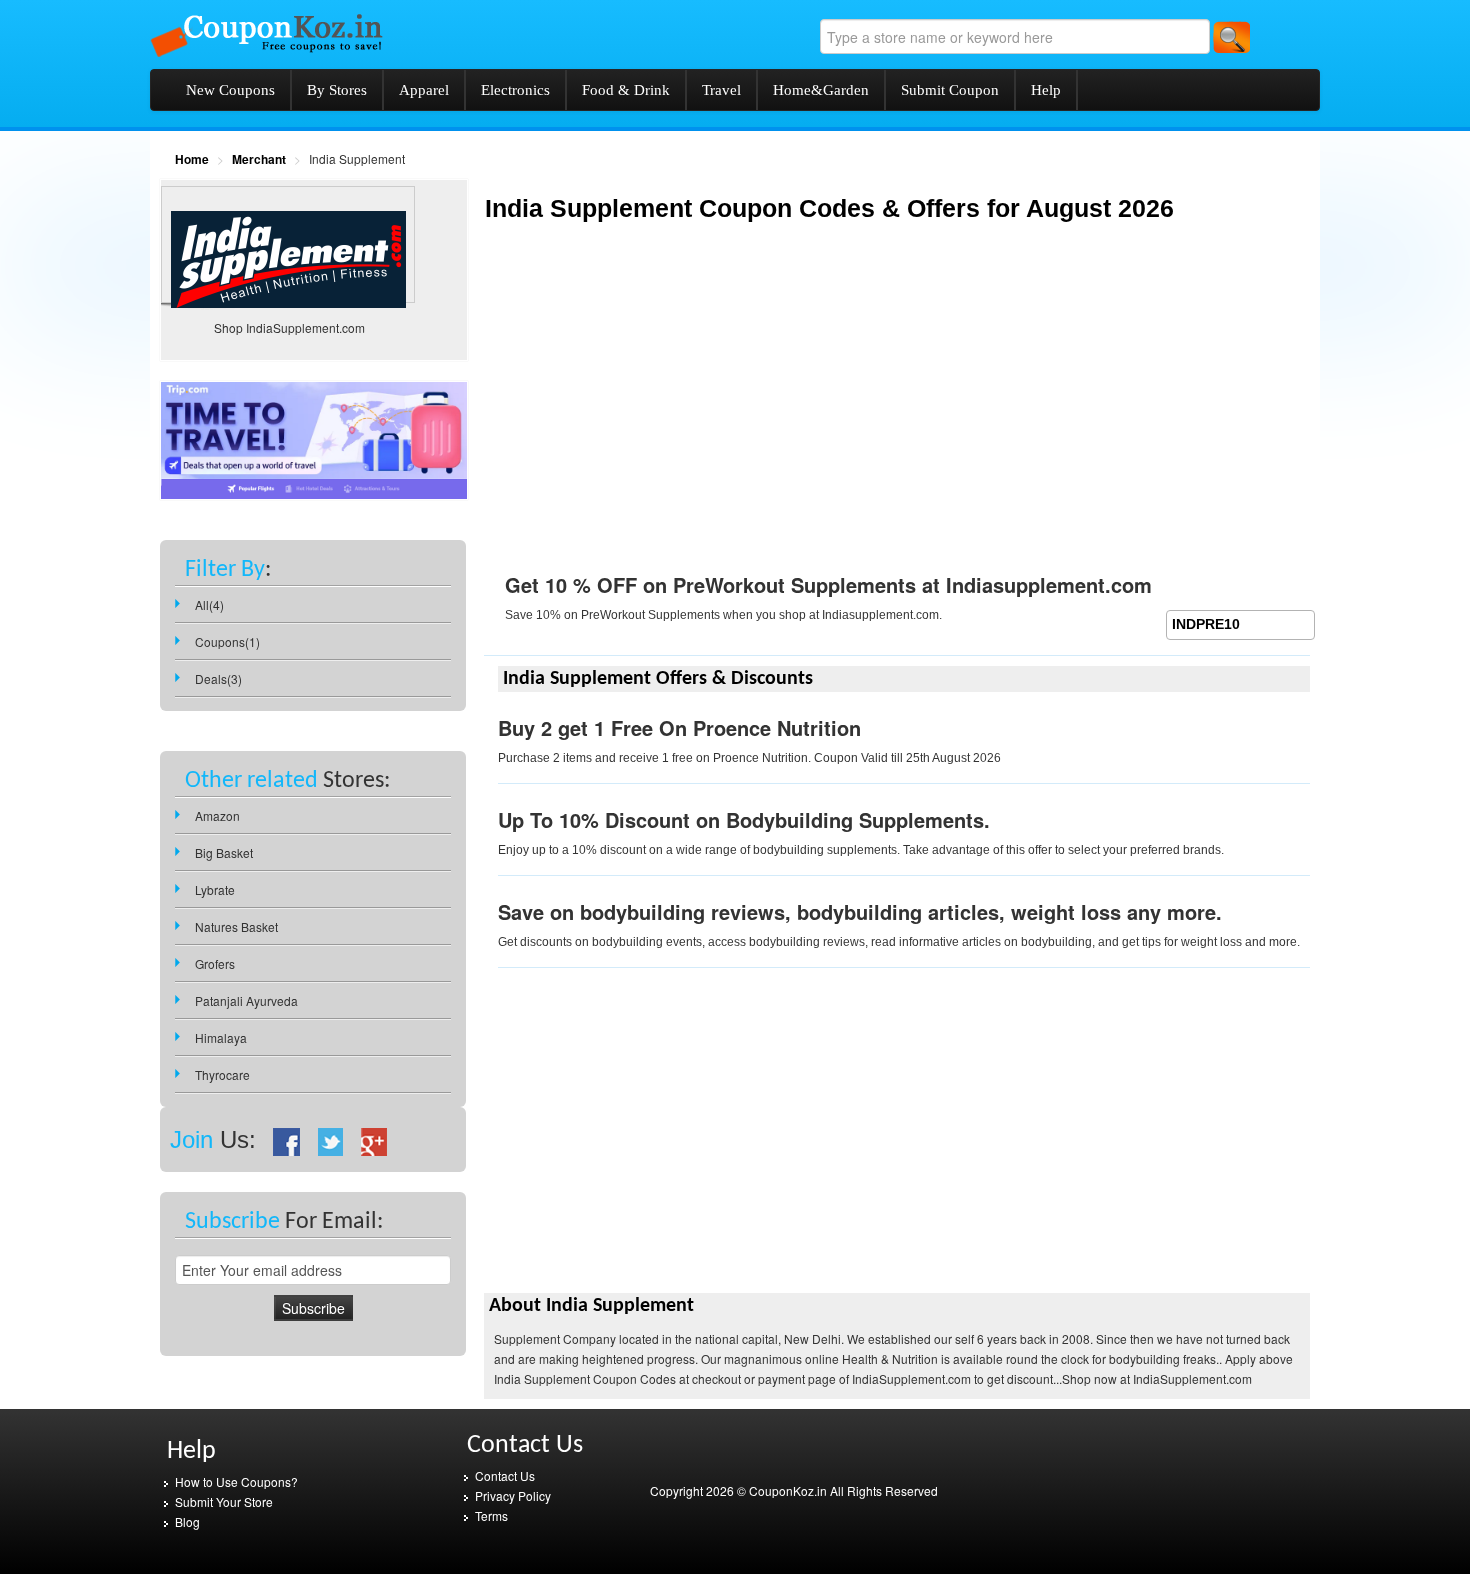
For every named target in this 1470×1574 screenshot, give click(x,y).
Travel (721, 90)
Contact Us (505, 1475)
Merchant (259, 159)
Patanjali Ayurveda (246, 1000)
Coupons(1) (227, 641)
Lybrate (215, 889)
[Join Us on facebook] (287, 1139)
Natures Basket (236, 926)
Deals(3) (218, 678)
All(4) (209, 604)
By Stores (337, 90)
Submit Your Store (224, 1501)
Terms (491, 1515)
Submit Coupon (950, 90)
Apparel (424, 90)
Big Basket (224, 852)
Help (1046, 90)
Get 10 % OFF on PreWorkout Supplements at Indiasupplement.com (828, 584)
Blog (187, 1521)
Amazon (217, 815)
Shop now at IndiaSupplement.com (1157, 1378)
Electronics (515, 90)
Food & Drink (626, 90)
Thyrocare (222, 1074)
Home (192, 159)
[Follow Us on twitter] (331, 1139)
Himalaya (221, 1037)
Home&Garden (821, 90)
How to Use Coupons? (236, 1481)
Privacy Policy (513, 1495)
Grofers (215, 963)
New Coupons (230, 90)
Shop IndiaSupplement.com (289, 327)
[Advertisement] (652, 412)
